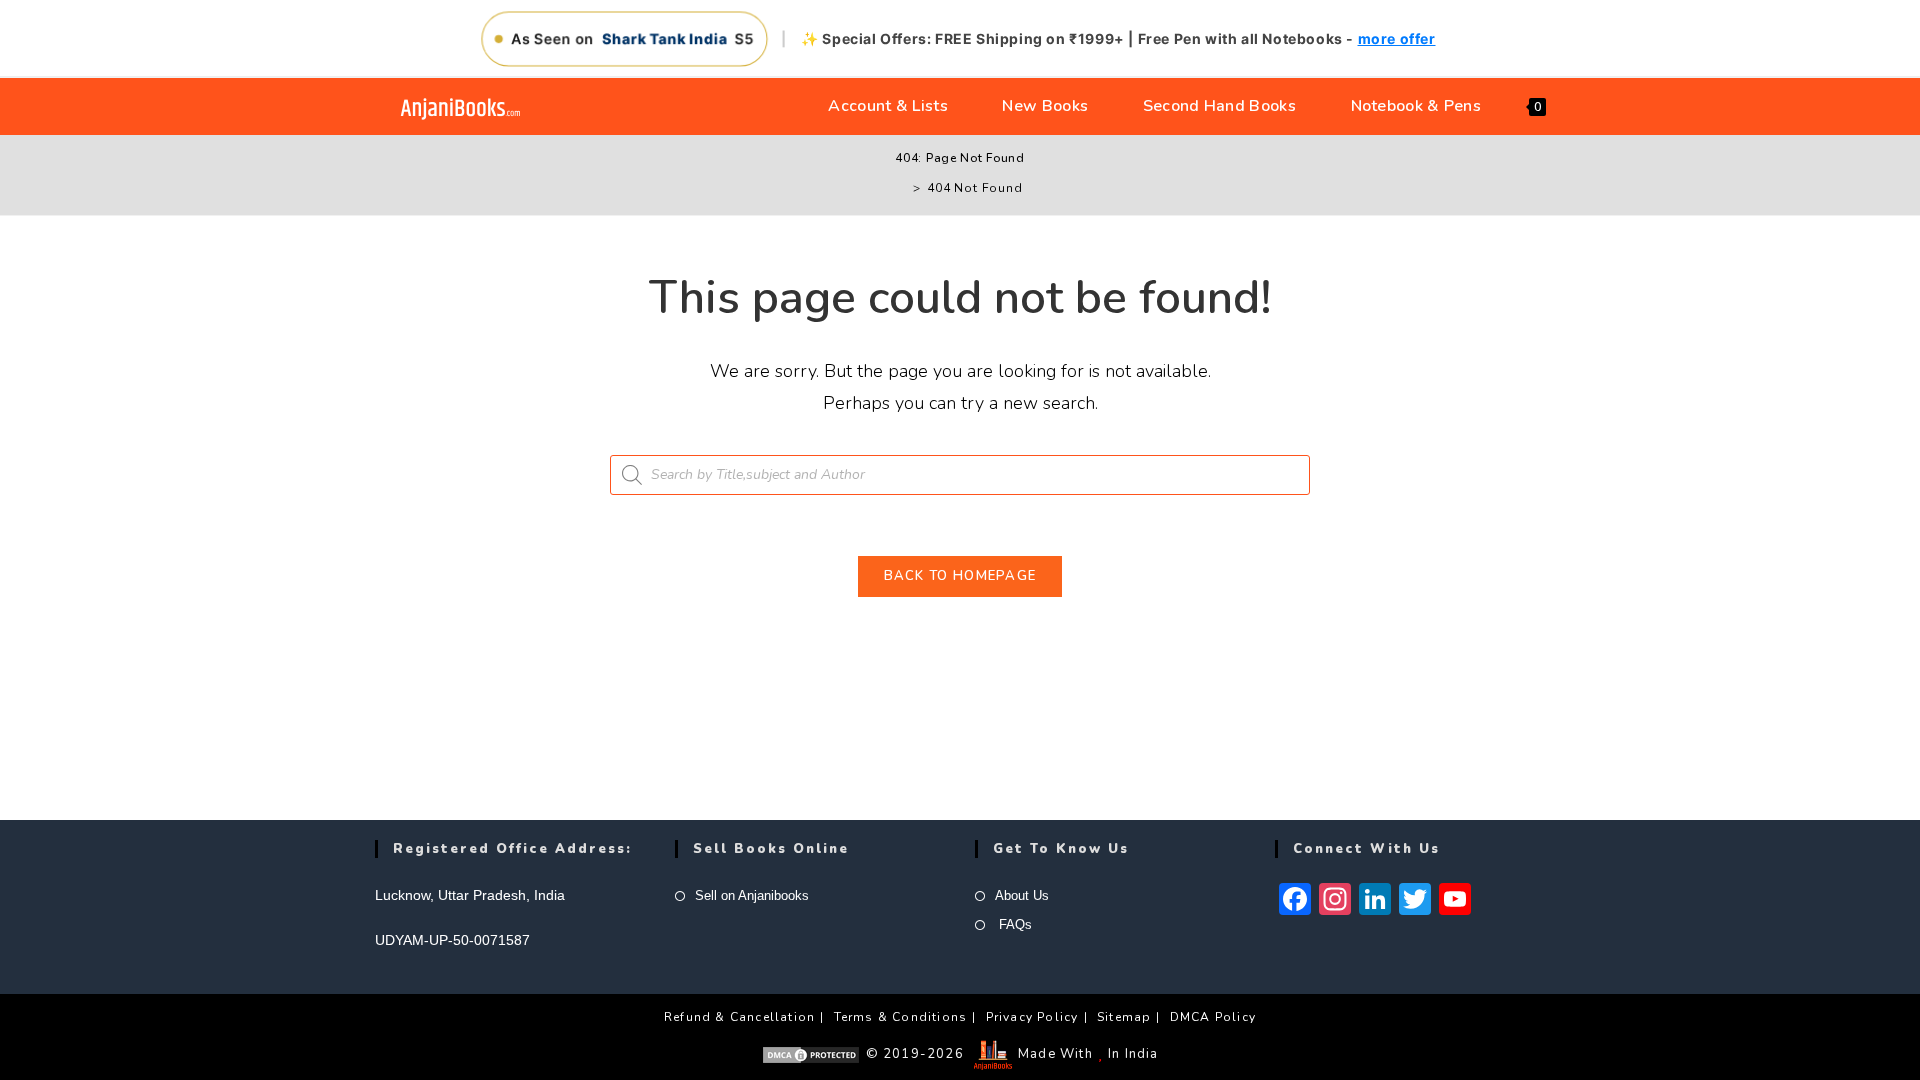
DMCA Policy (1213, 1017)
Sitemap (1124, 1017)
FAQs (1013, 924)
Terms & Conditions (901, 1017)
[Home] (902, 188)
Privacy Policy (1032, 1017)
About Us (1022, 895)
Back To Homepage (960, 576)
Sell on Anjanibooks (752, 895)
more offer (1397, 38)
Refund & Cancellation (739, 1017)
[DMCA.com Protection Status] (811, 1054)
